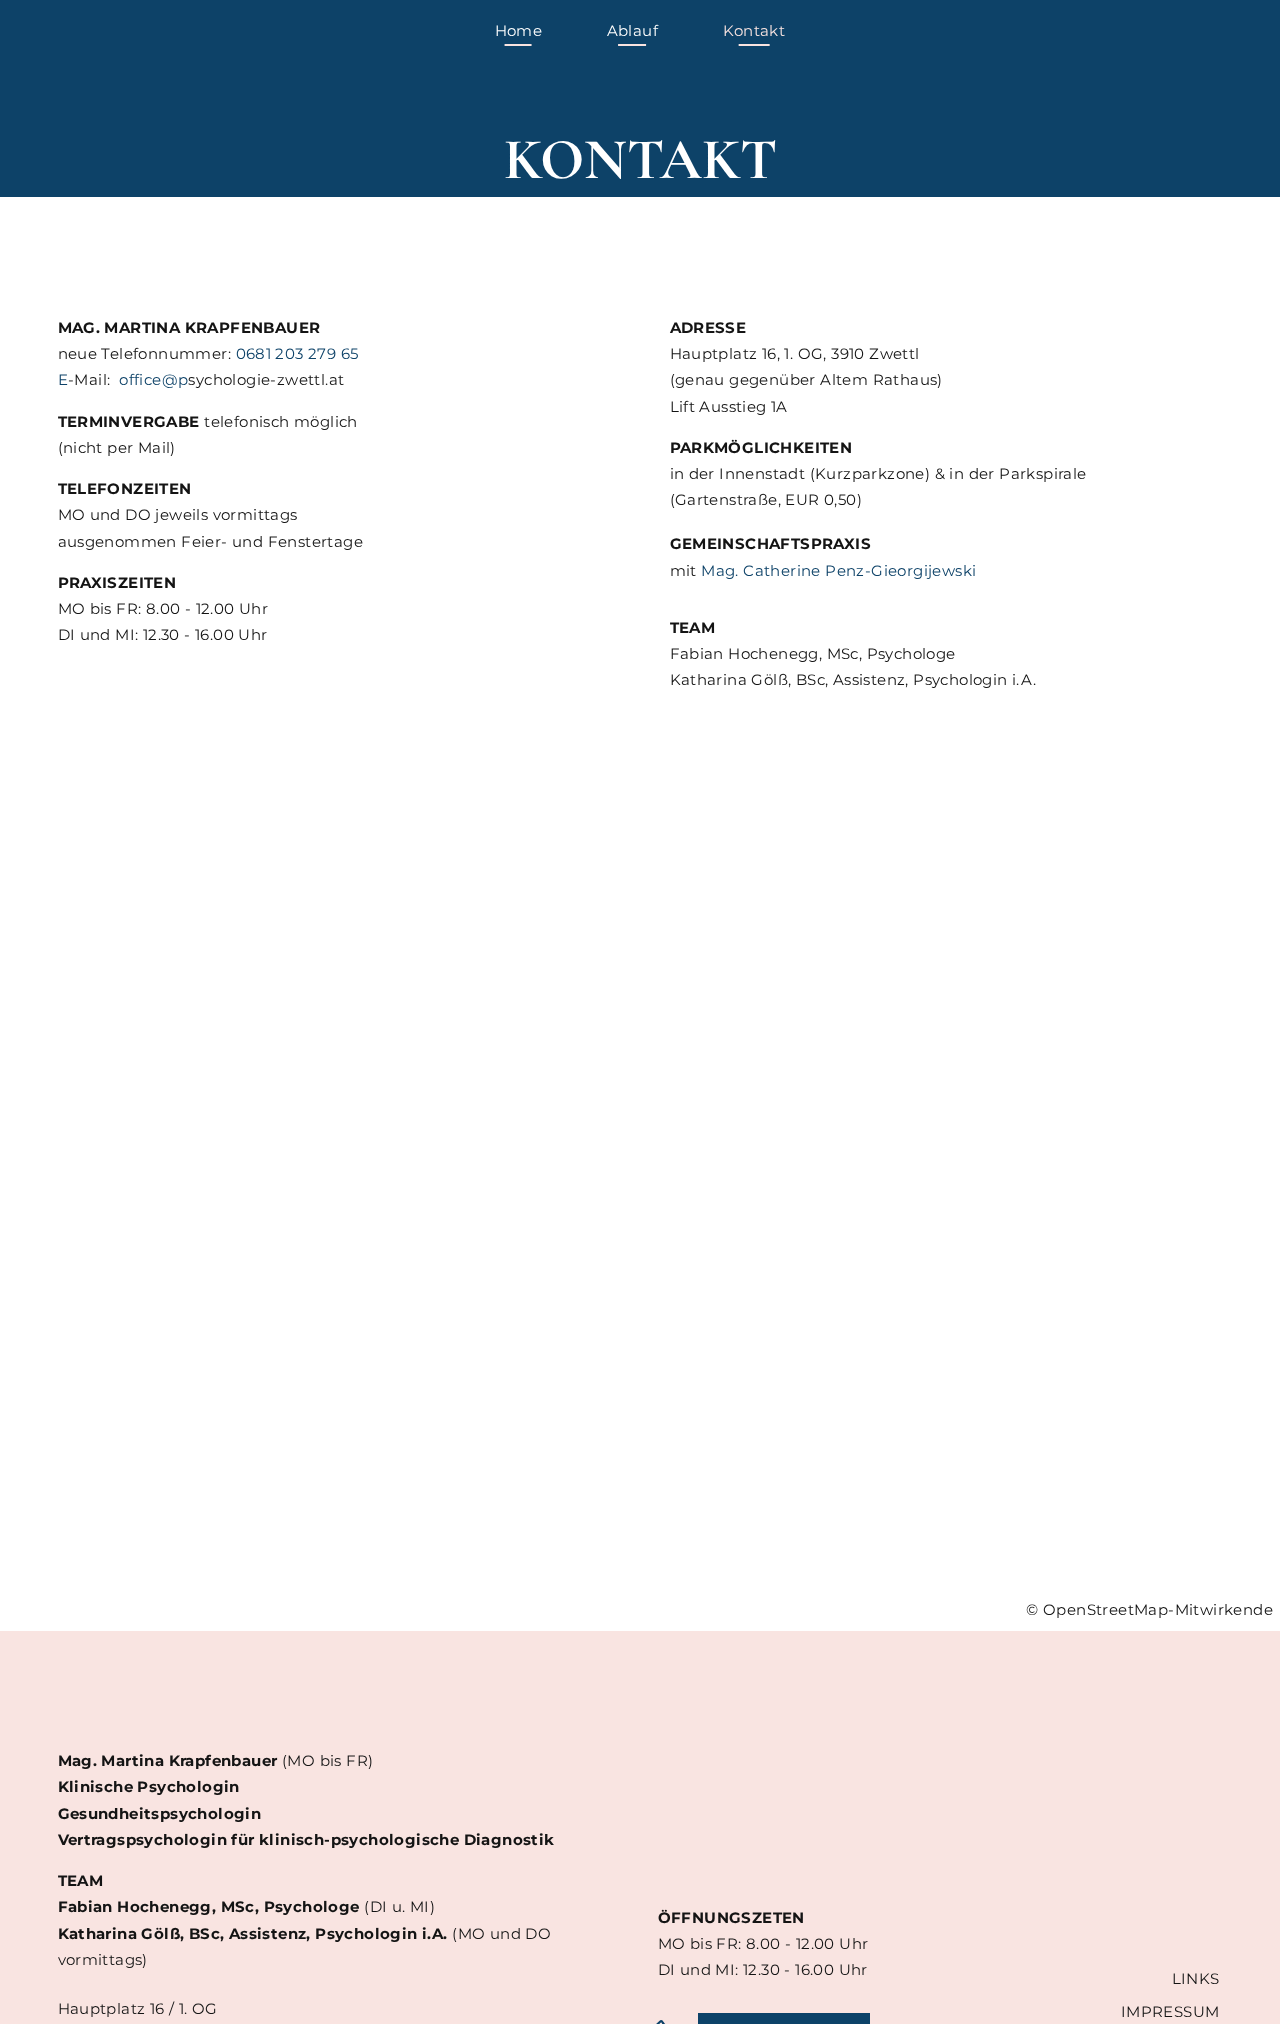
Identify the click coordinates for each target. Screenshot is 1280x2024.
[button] (640, 1226)
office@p (153, 379)
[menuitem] (519, 30)
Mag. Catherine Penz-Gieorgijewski (838, 570)
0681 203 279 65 (297, 353)
